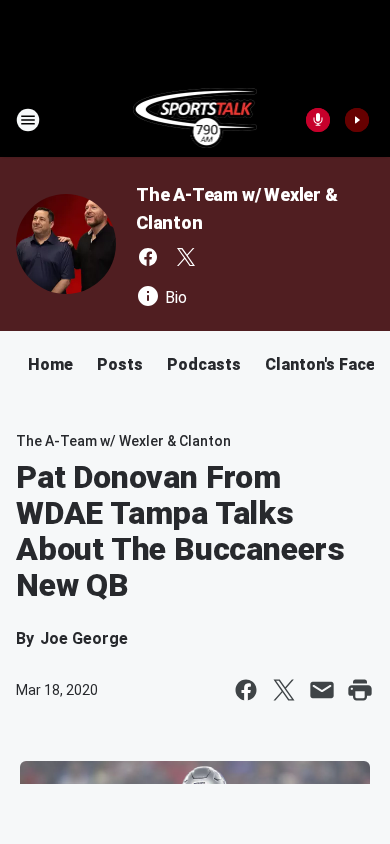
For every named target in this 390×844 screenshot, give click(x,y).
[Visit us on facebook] (148, 257)
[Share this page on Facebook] (246, 690)
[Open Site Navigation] (28, 120)
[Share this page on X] (284, 690)
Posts (120, 364)
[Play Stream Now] (357, 120)
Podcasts (204, 364)
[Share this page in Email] (322, 690)
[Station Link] (195, 120)
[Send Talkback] (318, 120)
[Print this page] (360, 690)
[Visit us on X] (186, 257)
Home (50, 364)
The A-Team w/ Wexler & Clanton (123, 441)
